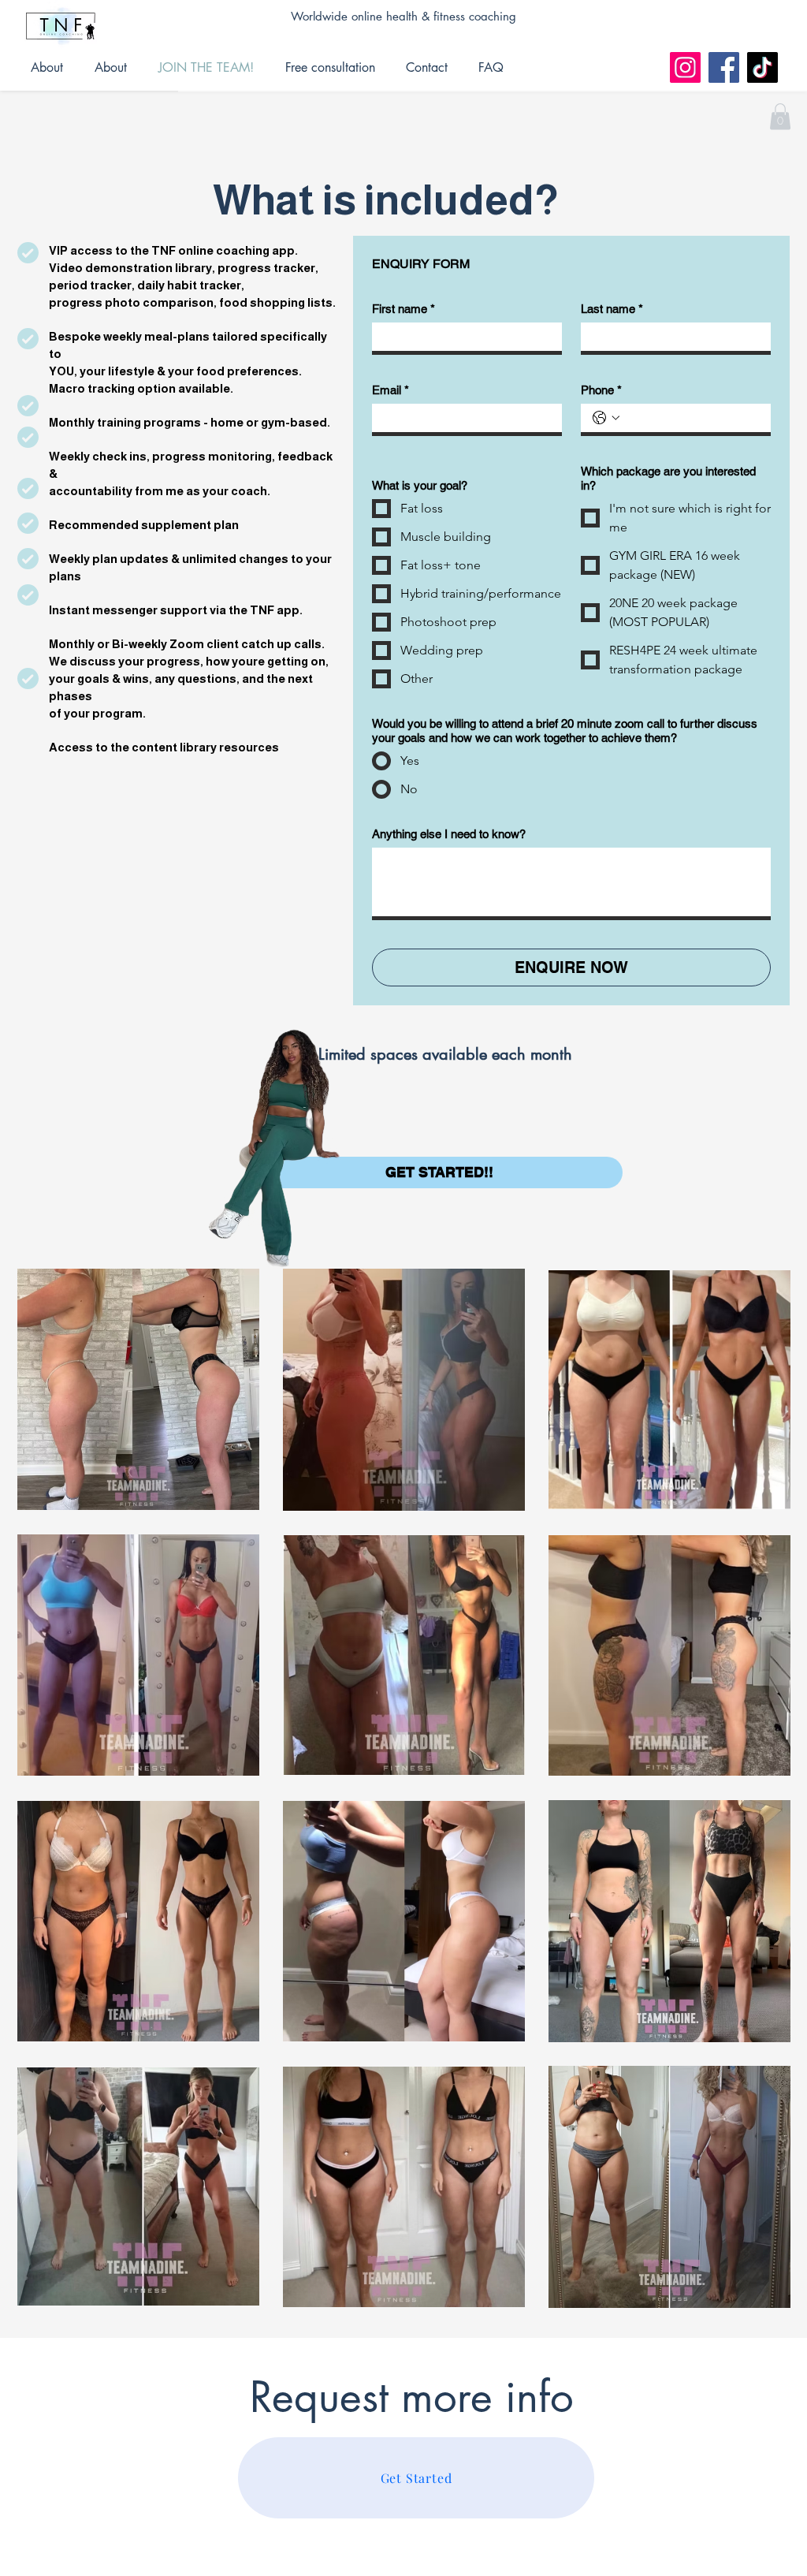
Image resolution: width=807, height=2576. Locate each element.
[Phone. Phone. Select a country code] (606, 418)
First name (403, 309)
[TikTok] (762, 67)
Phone (601, 390)
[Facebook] (724, 67)
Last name (612, 309)
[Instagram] (685, 67)
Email (390, 390)
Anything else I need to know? (449, 834)
